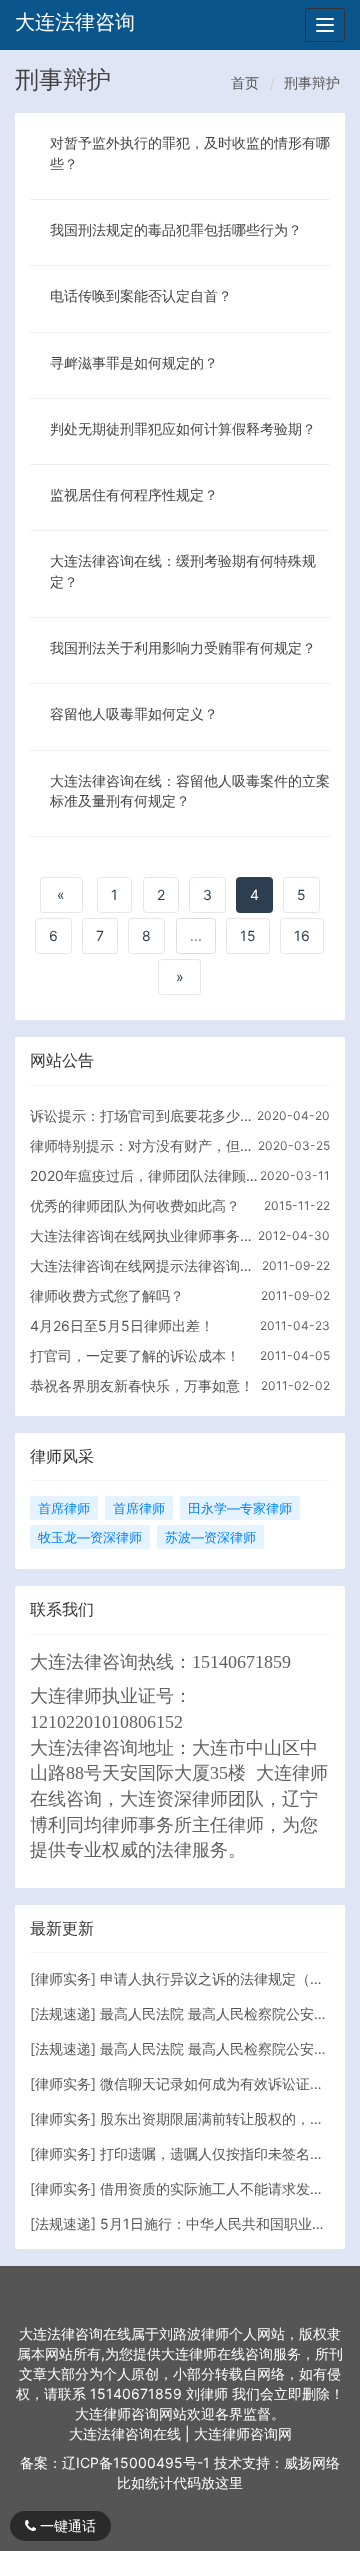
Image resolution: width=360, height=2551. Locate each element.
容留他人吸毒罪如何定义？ (134, 713)
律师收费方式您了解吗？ (107, 1295)
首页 (245, 82)
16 (302, 935)
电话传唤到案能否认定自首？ (141, 295)
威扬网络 (312, 2462)
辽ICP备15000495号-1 (136, 2462)
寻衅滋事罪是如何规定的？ (134, 362)
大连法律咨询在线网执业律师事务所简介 (144, 1235)
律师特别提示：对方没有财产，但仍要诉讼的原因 (144, 1145)
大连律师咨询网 (243, 2433)
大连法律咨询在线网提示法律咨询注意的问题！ (144, 1265)
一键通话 (66, 2525)
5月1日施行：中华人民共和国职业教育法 (227, 2223)
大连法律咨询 (75, 22)
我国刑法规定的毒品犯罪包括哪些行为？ (176, 229)
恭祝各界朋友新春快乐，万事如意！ (142, 1385)
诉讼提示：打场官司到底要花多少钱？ (144, 1115)
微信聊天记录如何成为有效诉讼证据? (215, 2083)
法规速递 (63, 2013)
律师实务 (63, 1978)
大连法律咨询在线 (127, 2433)
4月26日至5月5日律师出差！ (122, 1325)
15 (248, 935)
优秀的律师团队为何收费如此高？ (135, 1205)
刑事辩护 (312, 82)
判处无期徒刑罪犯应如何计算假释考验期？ (183, 428)
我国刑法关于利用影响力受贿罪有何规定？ (183, 647)
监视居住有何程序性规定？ (134, 494)
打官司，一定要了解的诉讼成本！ (135, 1355)
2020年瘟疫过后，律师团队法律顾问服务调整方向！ (144, 1175)
